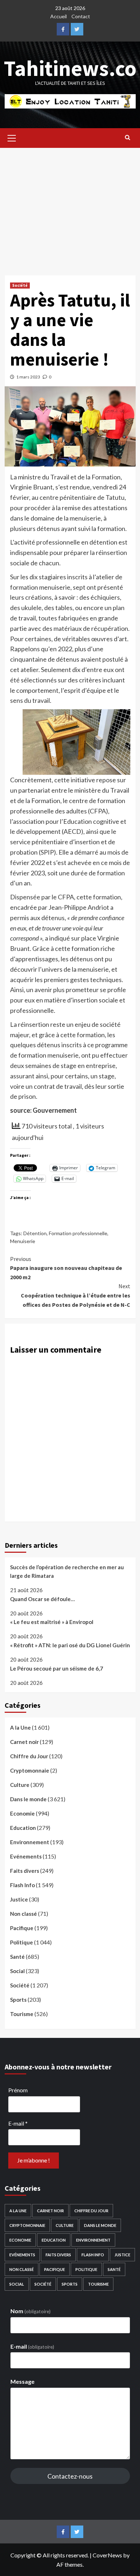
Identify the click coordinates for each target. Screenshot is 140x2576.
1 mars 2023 (28, 377)
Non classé (24, 1914)
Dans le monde (28, 1799)
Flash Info (22, 1885)
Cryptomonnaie (30, 1770)
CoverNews (107, 2555)
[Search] (128, 137)
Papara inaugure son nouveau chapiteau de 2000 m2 (66, 1268)
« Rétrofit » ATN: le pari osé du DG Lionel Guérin (70, 1645)
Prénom (18, 2090)
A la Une (20, 1727)
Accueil (59, 16)
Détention (35, 1233)
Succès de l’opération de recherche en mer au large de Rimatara (67, 1571)
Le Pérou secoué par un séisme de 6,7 (57, 1668)
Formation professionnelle (78, 1233)
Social (17, 1971)
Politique (22, 1942)
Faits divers (25, 1871)
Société (20, 285)
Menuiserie (23, 1241)
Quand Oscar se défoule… (42, 1599)
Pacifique (22, 1928)
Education (23, 1828)
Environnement (30, 1842)
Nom (31, 2311)
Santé (17, 1957)
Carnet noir (24, 1742)
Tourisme (22, 2014)
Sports (18, 2000)
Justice (19, 1899)
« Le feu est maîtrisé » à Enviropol (52, 1622)
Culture (20, 1785)
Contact (81, 16)
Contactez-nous (70, 2476)
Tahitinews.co (70, 68)
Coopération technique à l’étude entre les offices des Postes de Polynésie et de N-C (76, 1295)
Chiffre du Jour (29, 1756)
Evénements (26, 1856)
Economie (22, 1813)
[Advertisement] (70, 206)
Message (22, 2381)
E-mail (18, 2123)
